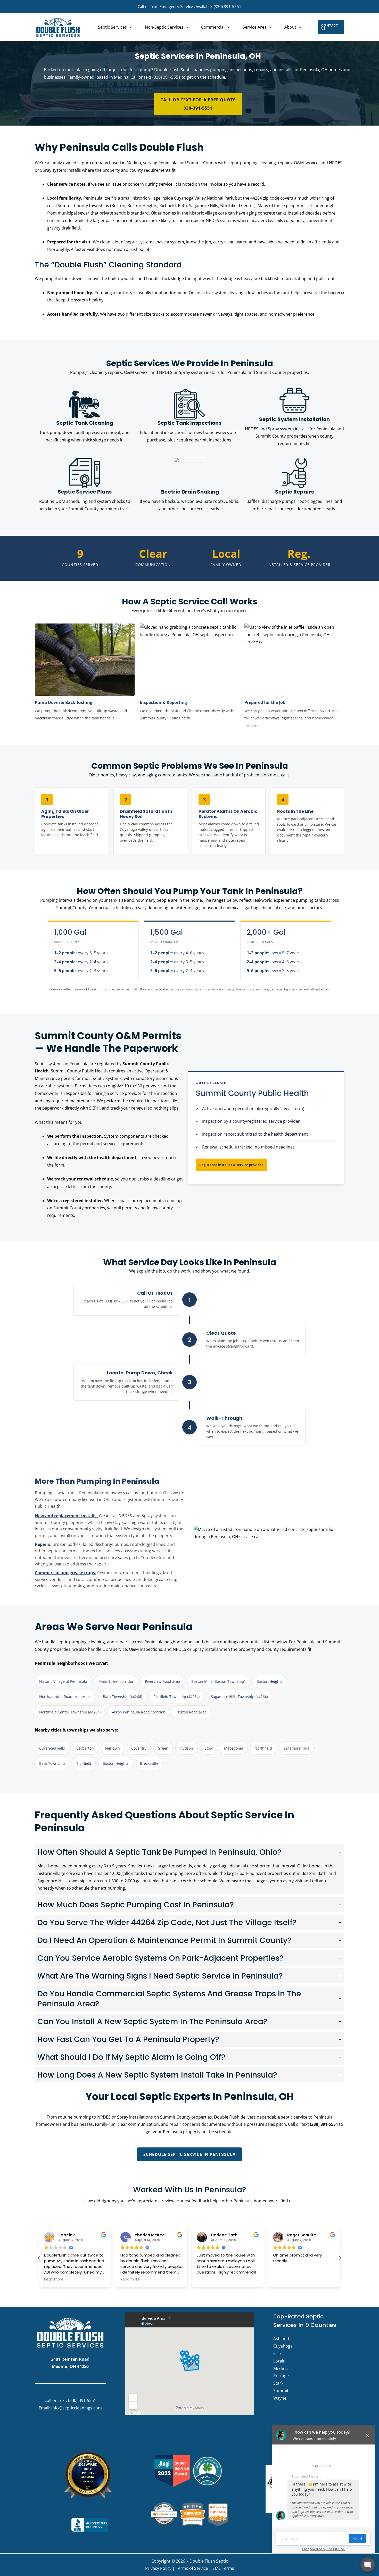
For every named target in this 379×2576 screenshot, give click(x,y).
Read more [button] (54, 2279)
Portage (281, 2376)
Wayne (280, 2398)
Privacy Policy (158, 2568)
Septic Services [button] (112, 27)
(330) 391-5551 (228, 6)
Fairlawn (113, 1748)
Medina (281, 2368)
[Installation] (294, 419)
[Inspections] (190, 419)
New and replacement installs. (66, 1516)
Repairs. (43, 1544)
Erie (277, 2353)
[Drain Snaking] (190, 488)
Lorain (279, 2361)
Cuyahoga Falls (52, 1748)
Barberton (85, 1748)
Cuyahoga (283, 2346)
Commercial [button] (213, 27)
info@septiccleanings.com (77, 2408)
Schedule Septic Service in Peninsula (190, 2154)
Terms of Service (192, 2568)
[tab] (190, 1869)
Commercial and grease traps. (65, 1573)
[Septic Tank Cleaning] (85, 419)
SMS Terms (223, 2568)
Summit (281, 2391)
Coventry (139, 1748)
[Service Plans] (85, 488)
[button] (129, 27)
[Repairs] (294, 488)
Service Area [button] (255, 27)
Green (163, 1748)
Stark (278, 2383)
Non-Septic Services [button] (164, 27)
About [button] (290, 27)
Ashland (281, 2339)
